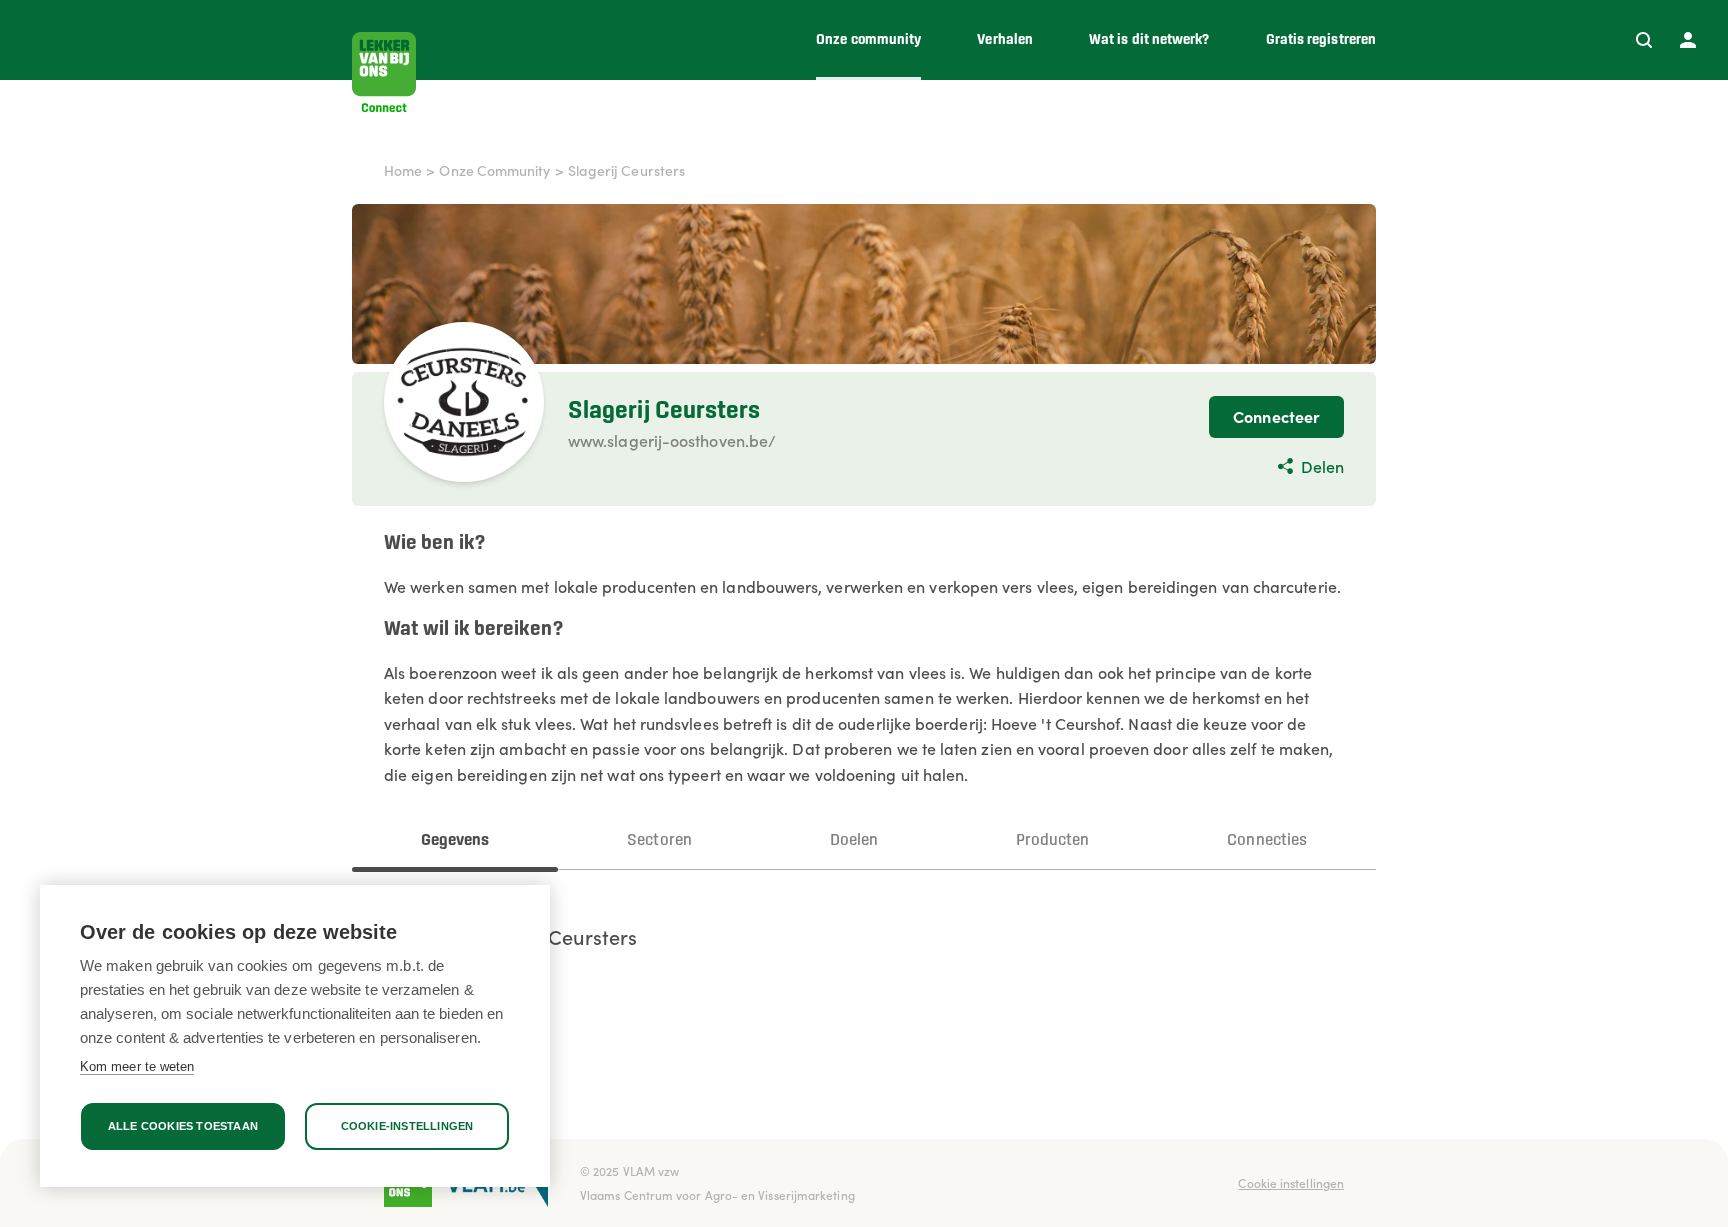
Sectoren (659, 840)
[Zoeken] (1644, 40)
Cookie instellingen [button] (1291, 1182)
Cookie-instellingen (407, 1126)
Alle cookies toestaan (183, 1126)
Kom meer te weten (137, 1066)
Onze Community (494, 170)
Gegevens (455, 840)
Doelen (854, 840)
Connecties (1267, 840)
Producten (1053, 840)
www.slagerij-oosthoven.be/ (672, 440)
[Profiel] (1688, 40)
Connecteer (1276, 416)
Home (403, 170)
